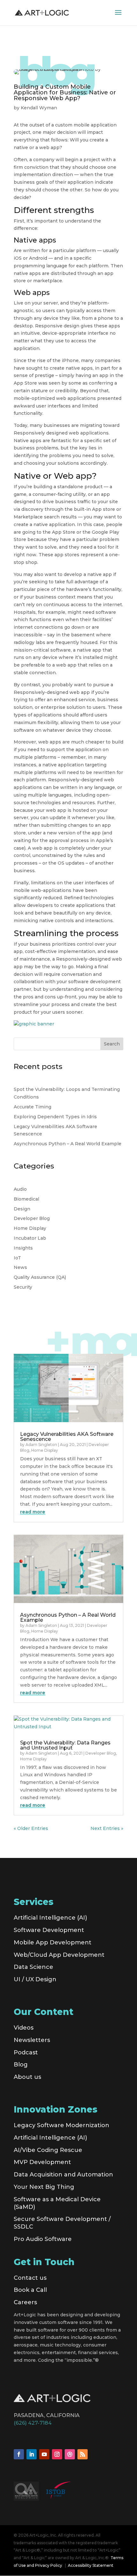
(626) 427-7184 (33, 2423)
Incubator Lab (30, 1238)
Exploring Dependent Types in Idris (55, 1117)
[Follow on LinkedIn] (32, 2454)
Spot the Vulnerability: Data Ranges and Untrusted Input (65, 1745)
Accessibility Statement (91, 2565)
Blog (21, 2065)
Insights (23, 1248)
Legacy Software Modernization (61, 2125)
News (20, 1267)
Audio (20, 1189)
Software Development (49, 1930)
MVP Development (42, 2162)
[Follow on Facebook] (19, 2454)
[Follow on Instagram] (57, 2454)
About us (27, 2077)
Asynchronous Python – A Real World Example (68, 1144)
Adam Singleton (41, 1445)
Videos (24, 2028)
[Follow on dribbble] (70, 2454)
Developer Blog (32, 1218)
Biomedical (26, 1199)
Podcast (26, 2052)
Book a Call (30, 2290)
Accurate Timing (32, 1107)
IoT (17, 1258)
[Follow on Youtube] (44, 2454)
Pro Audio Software (43, 2239)
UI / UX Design (35, 1979)
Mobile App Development (53, 1942)
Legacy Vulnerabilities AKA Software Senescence (67, 1437)
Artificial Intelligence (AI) (50, 1918)
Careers (25, 2302)
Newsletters (32, 2040)
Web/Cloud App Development (59, 1955)
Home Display (30, 1228)
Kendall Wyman (39, 108)
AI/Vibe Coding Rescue (48, 2150)
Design (22, 1209)
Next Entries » (107, 1828)
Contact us (30, 2278)
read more (33, 1512)
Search (112, 1044)
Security (23, 1287)
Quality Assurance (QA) (40, 1277)
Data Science (33, 1967)
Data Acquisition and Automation (63, 2175)
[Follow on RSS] (83, 2454)
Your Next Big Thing (44, 2187)
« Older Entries (31, 1828)
